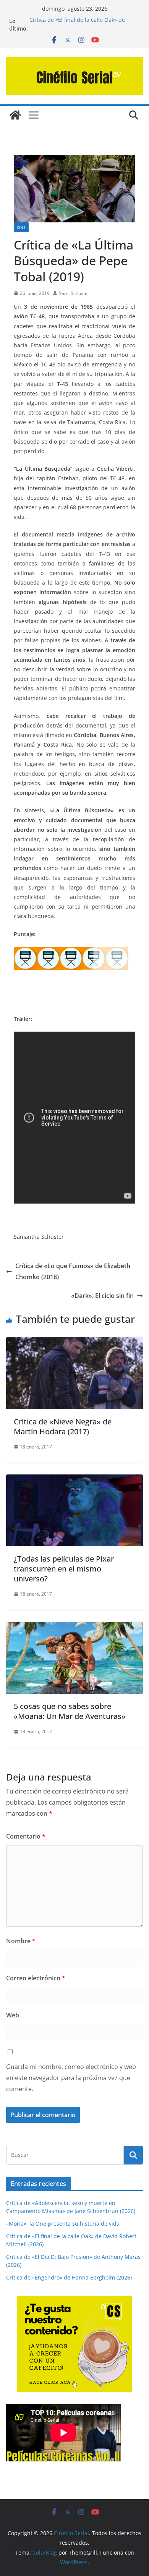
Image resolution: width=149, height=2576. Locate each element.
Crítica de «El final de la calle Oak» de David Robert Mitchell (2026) (77, 25)
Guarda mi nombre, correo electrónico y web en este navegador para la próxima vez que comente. (71, 2078)
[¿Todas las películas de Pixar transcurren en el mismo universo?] (74, 1480)
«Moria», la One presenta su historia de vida (63, 2224)
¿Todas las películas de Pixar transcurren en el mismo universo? (64, 1569)
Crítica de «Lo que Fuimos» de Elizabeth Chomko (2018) (73, 1271)
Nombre (21, 1941)
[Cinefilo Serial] (15, 115)
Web (13, 2015)
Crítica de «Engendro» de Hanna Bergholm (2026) (69, 2277)
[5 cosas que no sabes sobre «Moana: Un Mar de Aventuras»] (74, 1627)
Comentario (26, 1836)
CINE (21, 227)
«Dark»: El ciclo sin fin (102, 1296)
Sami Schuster (74, 293)
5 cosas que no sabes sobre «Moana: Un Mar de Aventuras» (70, 1711)
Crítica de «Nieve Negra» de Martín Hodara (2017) (63, 1427)
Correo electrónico (36, 1978)
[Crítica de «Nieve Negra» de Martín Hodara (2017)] (74, 1342)
